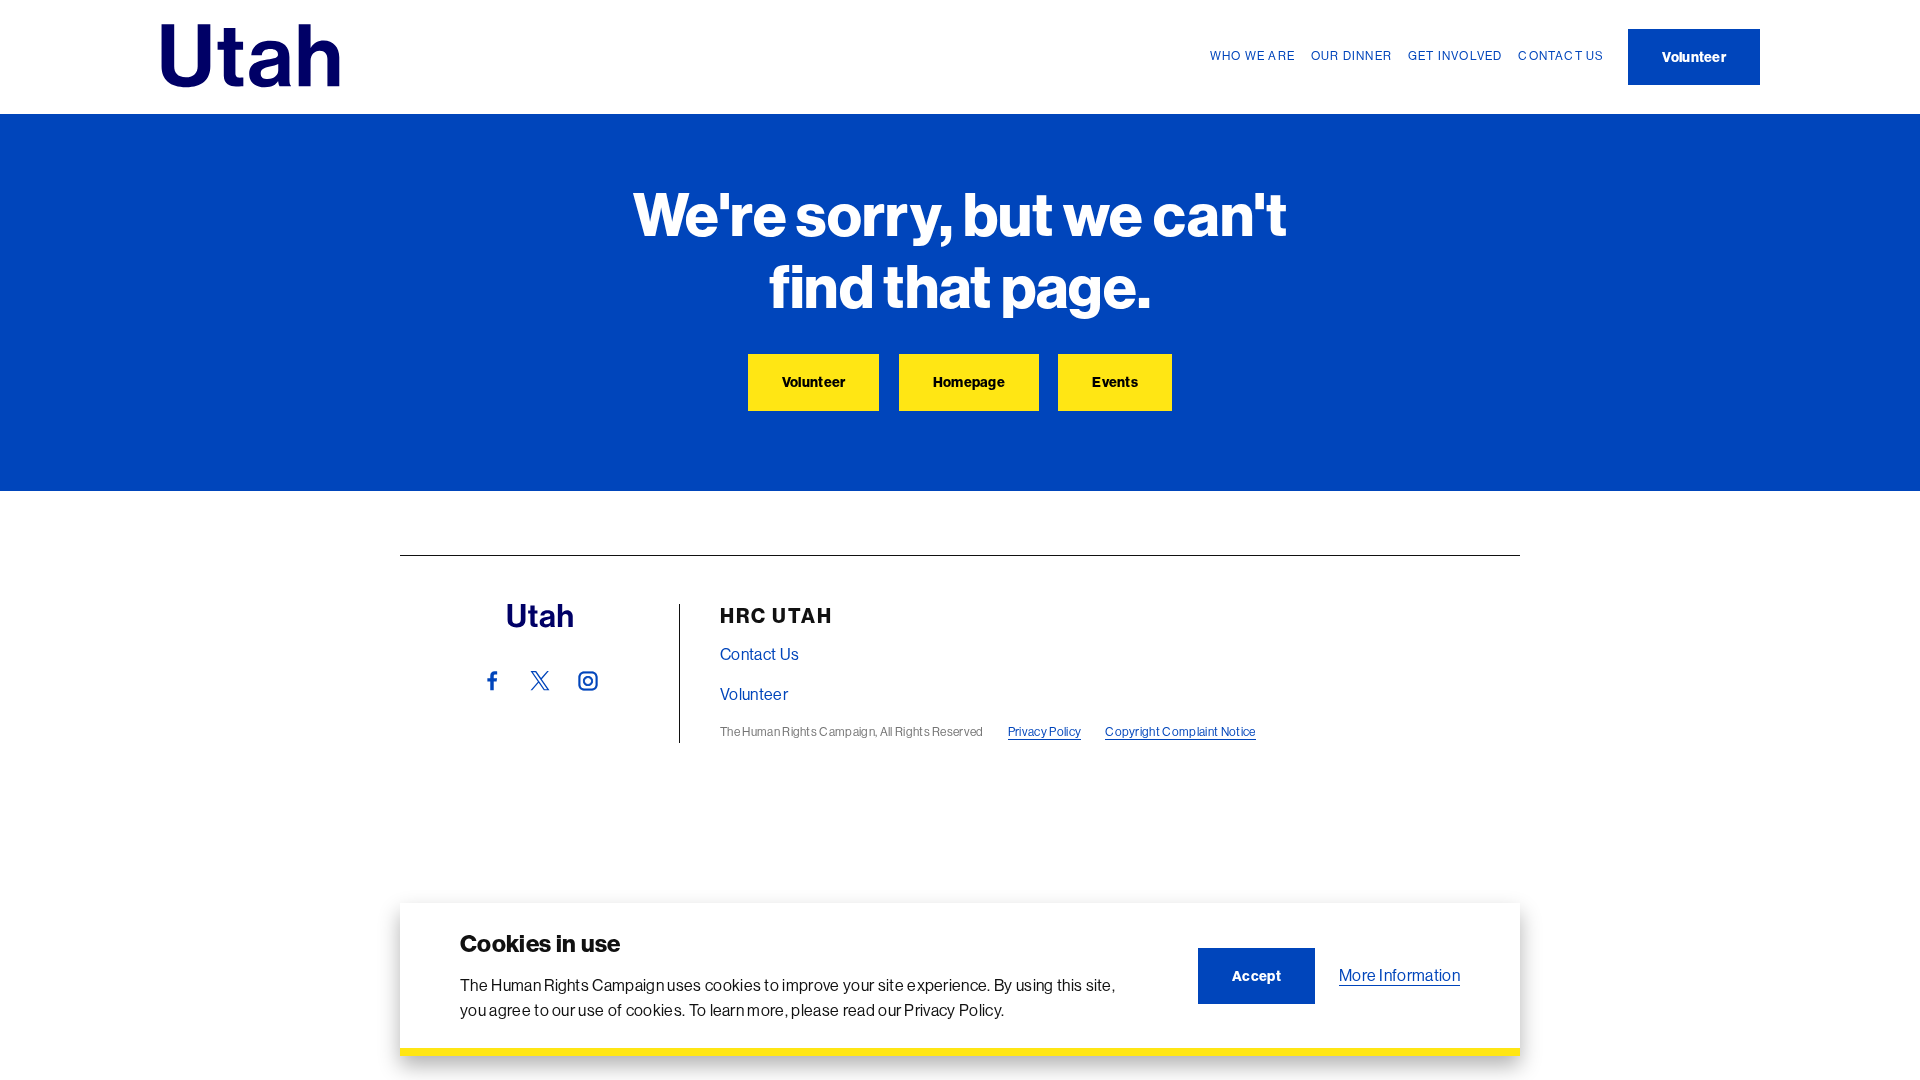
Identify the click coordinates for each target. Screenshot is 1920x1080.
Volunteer (754, 694)
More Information (1399, 975)
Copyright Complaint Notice (1180, 731)
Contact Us (759, 654)
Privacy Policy (1044, 731)
